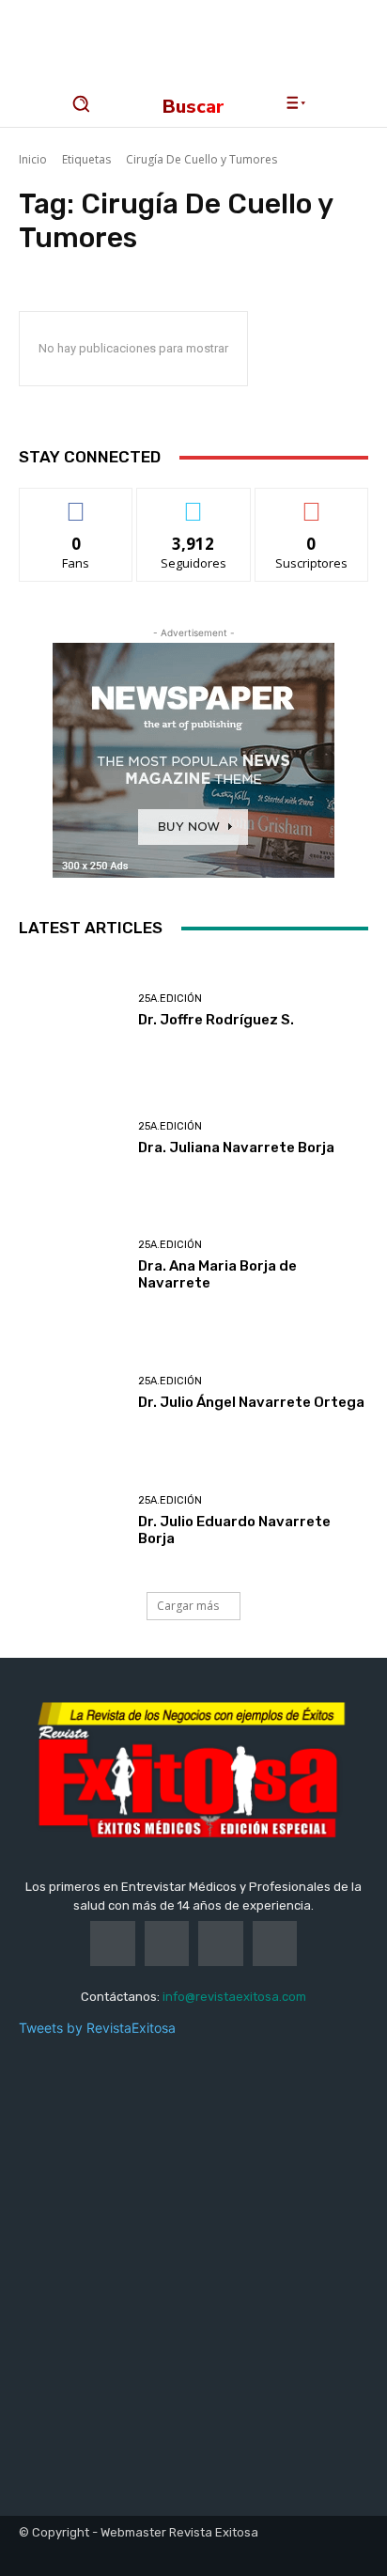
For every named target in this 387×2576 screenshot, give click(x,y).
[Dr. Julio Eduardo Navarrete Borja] (71, 1521)
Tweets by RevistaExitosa (97, 2028)
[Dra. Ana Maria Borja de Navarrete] (71, 1266)
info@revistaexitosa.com (234, 1997)
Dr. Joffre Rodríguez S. (216, 1020)
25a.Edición (170, 999)
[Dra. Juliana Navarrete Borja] (71, 1139)
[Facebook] (113, 1944)
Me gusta (77, 502)
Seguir (194, 502)
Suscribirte (311, 502)
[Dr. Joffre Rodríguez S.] (71, 1011)
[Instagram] (221, 1944)
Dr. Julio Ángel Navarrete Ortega (251, 1402)
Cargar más (188, 1606)
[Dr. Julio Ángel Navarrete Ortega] (71, 1394)
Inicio (33, 159)
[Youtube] (275, 1944)
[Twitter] (167, 1944)
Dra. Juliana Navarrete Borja (236, 1147)
